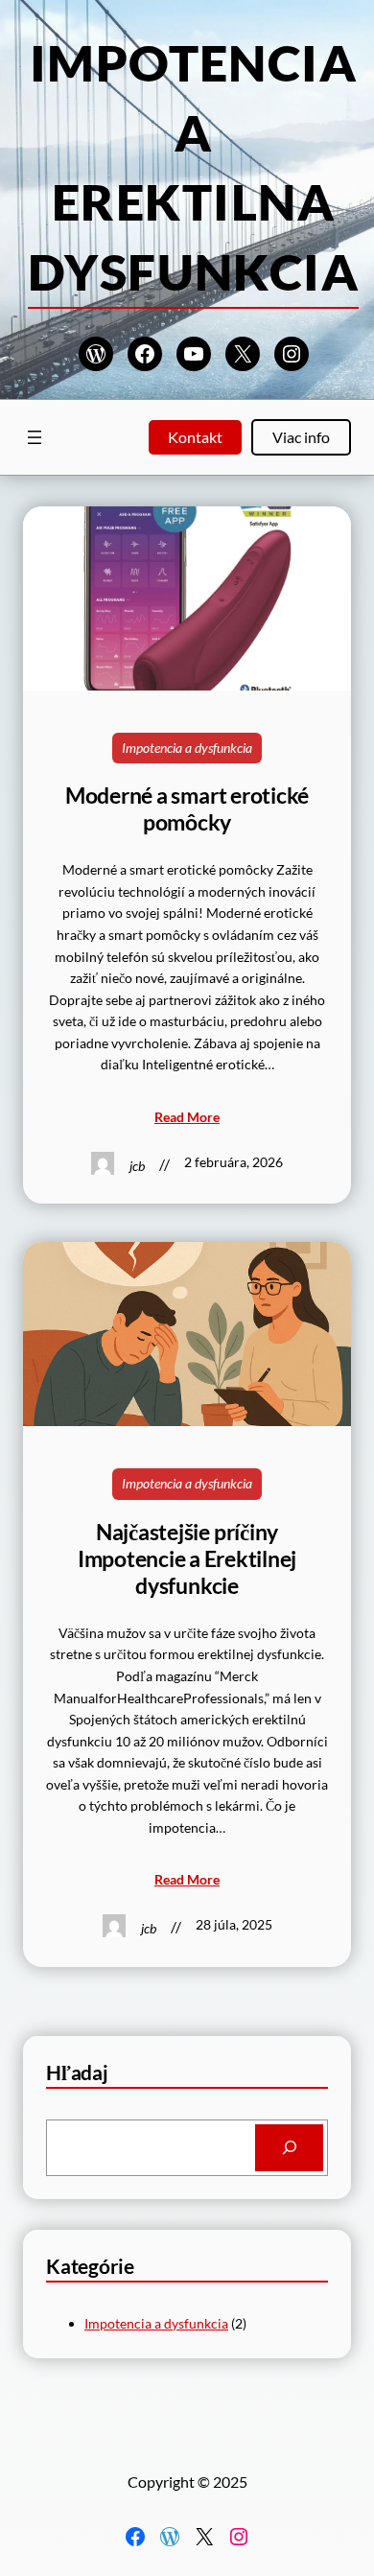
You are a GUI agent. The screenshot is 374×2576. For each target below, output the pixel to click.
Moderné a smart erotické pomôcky (187, 809)
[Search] (289, 2148)
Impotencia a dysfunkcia (187, 748)
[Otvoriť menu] (35, 437)
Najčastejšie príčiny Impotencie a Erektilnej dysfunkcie (187, 1559)
